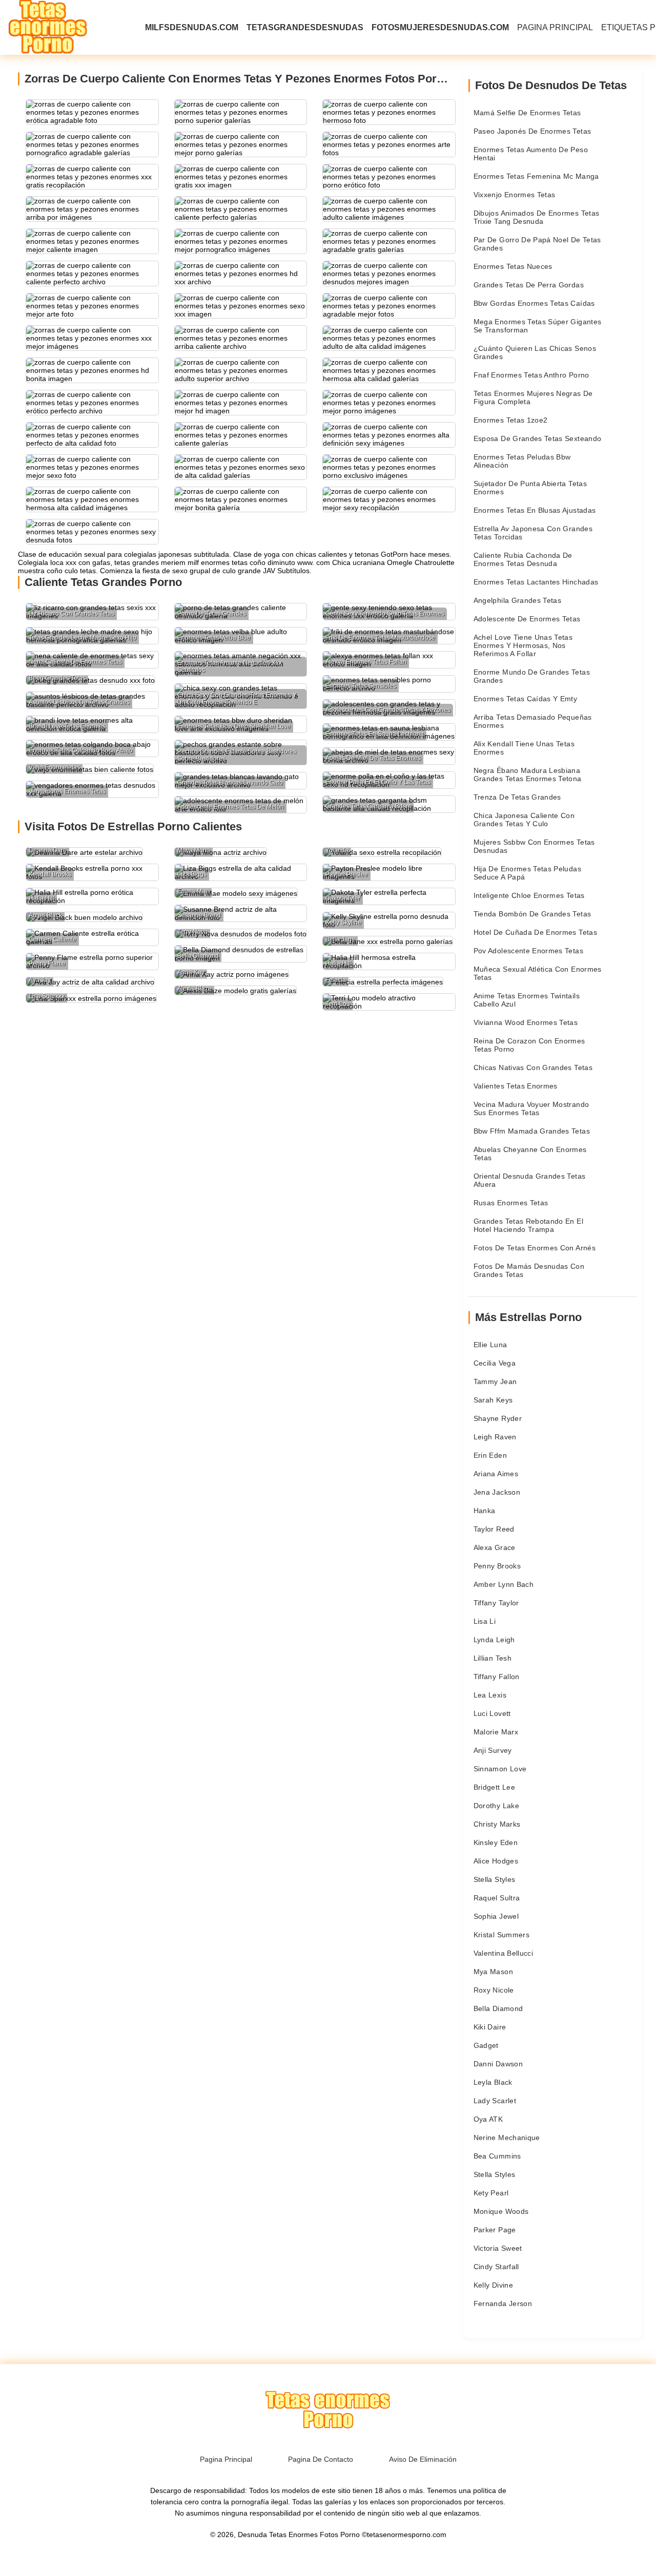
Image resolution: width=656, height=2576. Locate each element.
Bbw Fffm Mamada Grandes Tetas (532, 1131)
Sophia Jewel (496, 1916)
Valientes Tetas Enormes (516, 1086)
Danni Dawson (498, 2064)
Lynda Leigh (494, 1640)
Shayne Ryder (498, 1418)
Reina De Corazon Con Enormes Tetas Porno (529, 1045)
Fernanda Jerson (503, 2303)
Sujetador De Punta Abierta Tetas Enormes (530, 488)
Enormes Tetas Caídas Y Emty (525, 699)
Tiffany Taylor (496, 1603)
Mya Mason (493, 1972)
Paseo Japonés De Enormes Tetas (532, 131)
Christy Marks (497, 1824)
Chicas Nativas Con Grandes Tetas (533, 1067)
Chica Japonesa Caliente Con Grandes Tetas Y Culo (524, 820)
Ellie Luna (490, 1345)
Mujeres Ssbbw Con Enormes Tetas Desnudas (534, 846)
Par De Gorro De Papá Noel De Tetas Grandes (537, 244)
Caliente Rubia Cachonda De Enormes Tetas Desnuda (523, 559)
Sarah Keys (493, 1400)
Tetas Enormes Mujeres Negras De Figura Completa (533, 397)
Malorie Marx (496, 1732)
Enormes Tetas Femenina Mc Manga (536, 176)
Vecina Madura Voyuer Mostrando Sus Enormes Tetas (531, 1108)
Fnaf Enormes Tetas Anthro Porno (531, 375)
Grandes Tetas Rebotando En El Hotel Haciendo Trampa (528, 1225)
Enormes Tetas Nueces (513, 266)
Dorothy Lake (496, 1806)
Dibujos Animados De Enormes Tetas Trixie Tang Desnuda (537, 217)
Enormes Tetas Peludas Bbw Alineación (522, 461)
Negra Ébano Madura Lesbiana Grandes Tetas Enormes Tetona (528, 774)
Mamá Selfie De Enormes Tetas (527, 113)
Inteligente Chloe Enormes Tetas (529, 895)
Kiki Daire (490, 2027)
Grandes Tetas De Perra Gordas (529, 285)
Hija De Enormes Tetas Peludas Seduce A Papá (527, 873)
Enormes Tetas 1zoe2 (511, 420)
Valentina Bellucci (503, 1953)
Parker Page (495, 2230)
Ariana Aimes (496, 1474)
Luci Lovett (492, 1713)
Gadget (486, 2045)
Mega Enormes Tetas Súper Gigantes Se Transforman (538, 326)
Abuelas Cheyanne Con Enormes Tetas (530, 1154)
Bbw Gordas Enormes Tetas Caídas (534, 303)
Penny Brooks (497, 1566)
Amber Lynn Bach (504, 1584)
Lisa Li (485, 1621)
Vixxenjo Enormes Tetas (515, 195)
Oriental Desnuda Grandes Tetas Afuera (530, 1180)
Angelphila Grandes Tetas (517, 600)
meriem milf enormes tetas (204, 562)
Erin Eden (490, 1455)
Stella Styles (495, 1879)
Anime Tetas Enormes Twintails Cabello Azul (527, 1000)
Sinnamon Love (500, 1769)
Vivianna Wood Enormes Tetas (526, 1022)
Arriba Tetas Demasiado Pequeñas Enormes (533, 721)
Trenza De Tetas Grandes (517, 797)
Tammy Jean (495, 1381)
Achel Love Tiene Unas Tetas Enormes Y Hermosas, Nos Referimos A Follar (523, 645)
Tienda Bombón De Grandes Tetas (532, 914)
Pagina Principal (555, 27)
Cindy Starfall (496, 2267)
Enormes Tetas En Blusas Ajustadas (535, 510)
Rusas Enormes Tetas (511, 1203)
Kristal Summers (501, 1935)
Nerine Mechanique (507, 2138)
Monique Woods (501, 2211)
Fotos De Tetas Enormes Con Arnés (535, 1248)
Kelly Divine (493, 2285)
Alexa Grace (495, 1547)
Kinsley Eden (496, 1842)
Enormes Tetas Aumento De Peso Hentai (531, 154)
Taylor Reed (494, 1529)
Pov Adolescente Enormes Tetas (528, 951)
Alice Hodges (496, 1861)
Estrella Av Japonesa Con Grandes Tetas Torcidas (533, 533)
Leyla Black (493, 2082)
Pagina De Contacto (321, 2459)
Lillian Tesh (493, 1658)
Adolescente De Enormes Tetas (527, 619)
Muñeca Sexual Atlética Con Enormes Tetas (538, 973)
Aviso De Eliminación (423, 2459)
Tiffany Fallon (497, 1677)
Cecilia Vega (495, 1363)
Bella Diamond (498, 2008)
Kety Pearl (491, 2193)
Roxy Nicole (494, 1990)
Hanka (485, 1511)
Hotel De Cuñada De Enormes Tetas (535, 932)
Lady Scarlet (495, 2101)
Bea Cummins (497, 2156)
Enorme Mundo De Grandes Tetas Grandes (532, 676)
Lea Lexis (490, 1695)
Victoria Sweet (498, 2248)
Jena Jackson (497, 1492)
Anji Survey (493, 1750)
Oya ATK (488, 2119)
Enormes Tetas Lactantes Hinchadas (536, 582)
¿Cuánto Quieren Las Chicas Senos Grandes (535, 352)
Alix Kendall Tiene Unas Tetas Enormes (524, 748)
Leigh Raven (495, 1437)
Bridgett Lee (494, 1787)
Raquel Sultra (497, 1898)
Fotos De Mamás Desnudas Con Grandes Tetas (529, 1270)
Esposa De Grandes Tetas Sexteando (538, 438)
